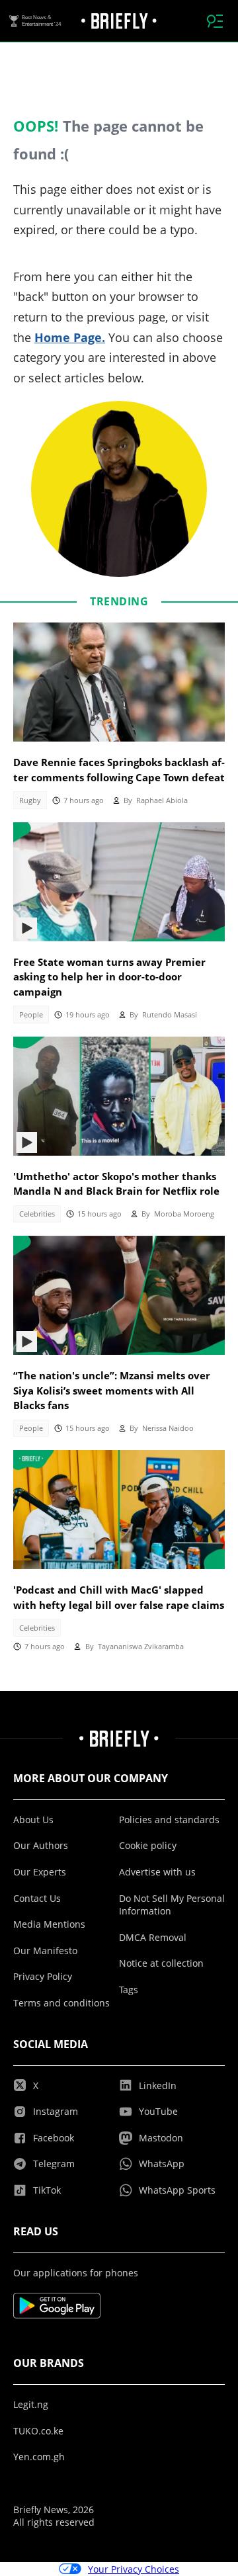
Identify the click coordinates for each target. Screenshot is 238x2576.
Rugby (30, 800)
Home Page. (70, 337)
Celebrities (37, 1214)
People (31, 1015)
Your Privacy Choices (134, 2569)
